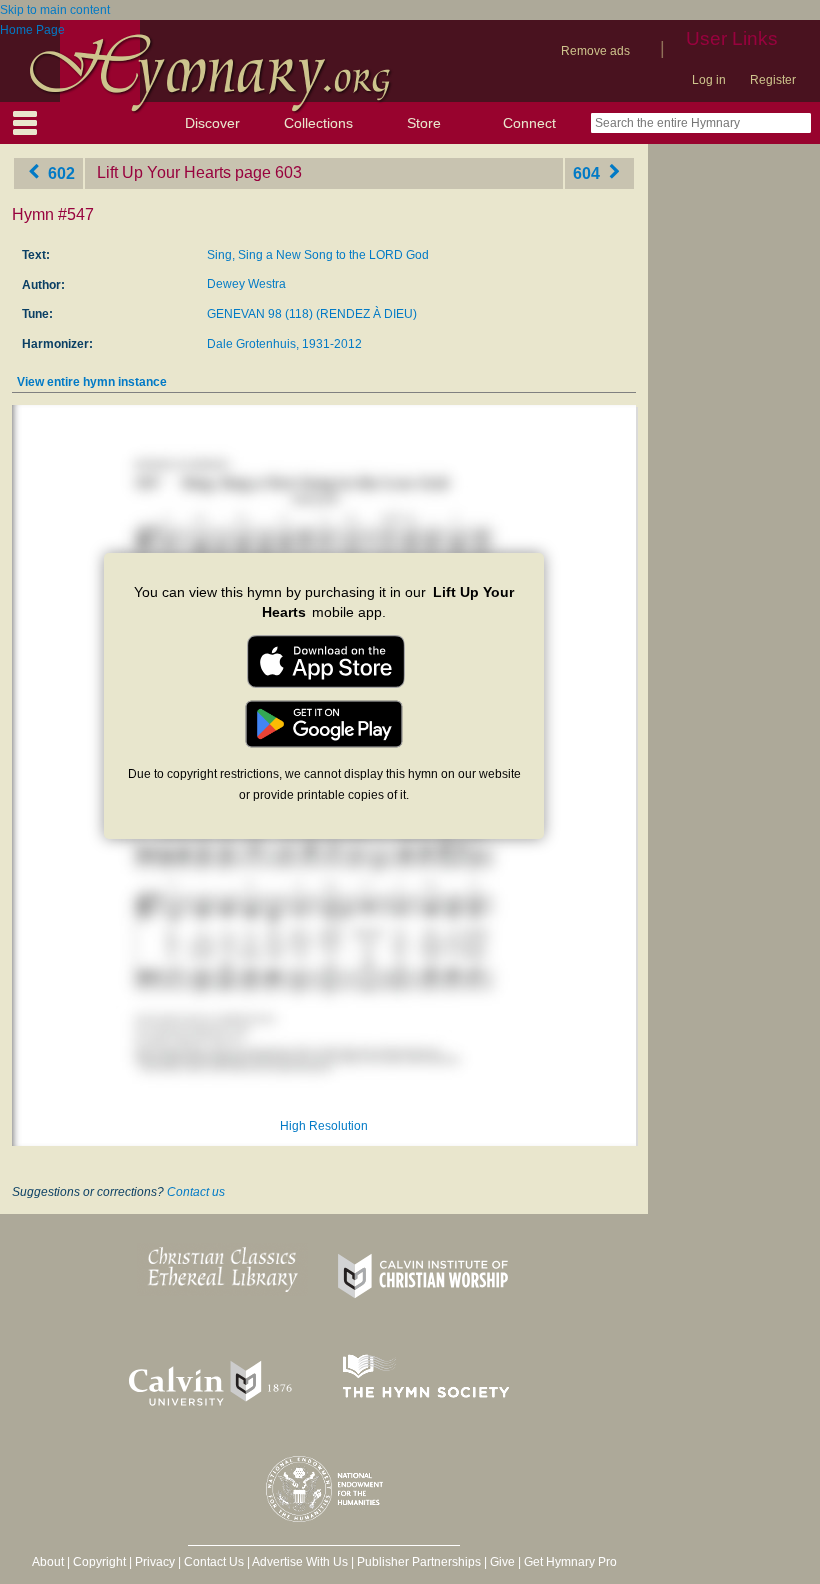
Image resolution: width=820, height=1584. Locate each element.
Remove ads (595, 51)
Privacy (155, 1562)
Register (773, 80)
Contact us (196, 1192)
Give (502, 1562)
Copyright (99, 1562)
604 (588, 172)
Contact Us (214, 1562)
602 (59, 172)
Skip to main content (55, 10)
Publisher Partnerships (419, 1562)
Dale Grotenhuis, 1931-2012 (284, 344)
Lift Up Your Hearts (164, 172)
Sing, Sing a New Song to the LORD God (318, 255)
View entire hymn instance (92, 382)
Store (424, 123)
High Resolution (324, 1126)
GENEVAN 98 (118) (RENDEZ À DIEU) (312, 314)
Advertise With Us (300, 1562)
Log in (709, 80)
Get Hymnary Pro (570, 1562)
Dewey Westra (246, 284)
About (48, 1562)
